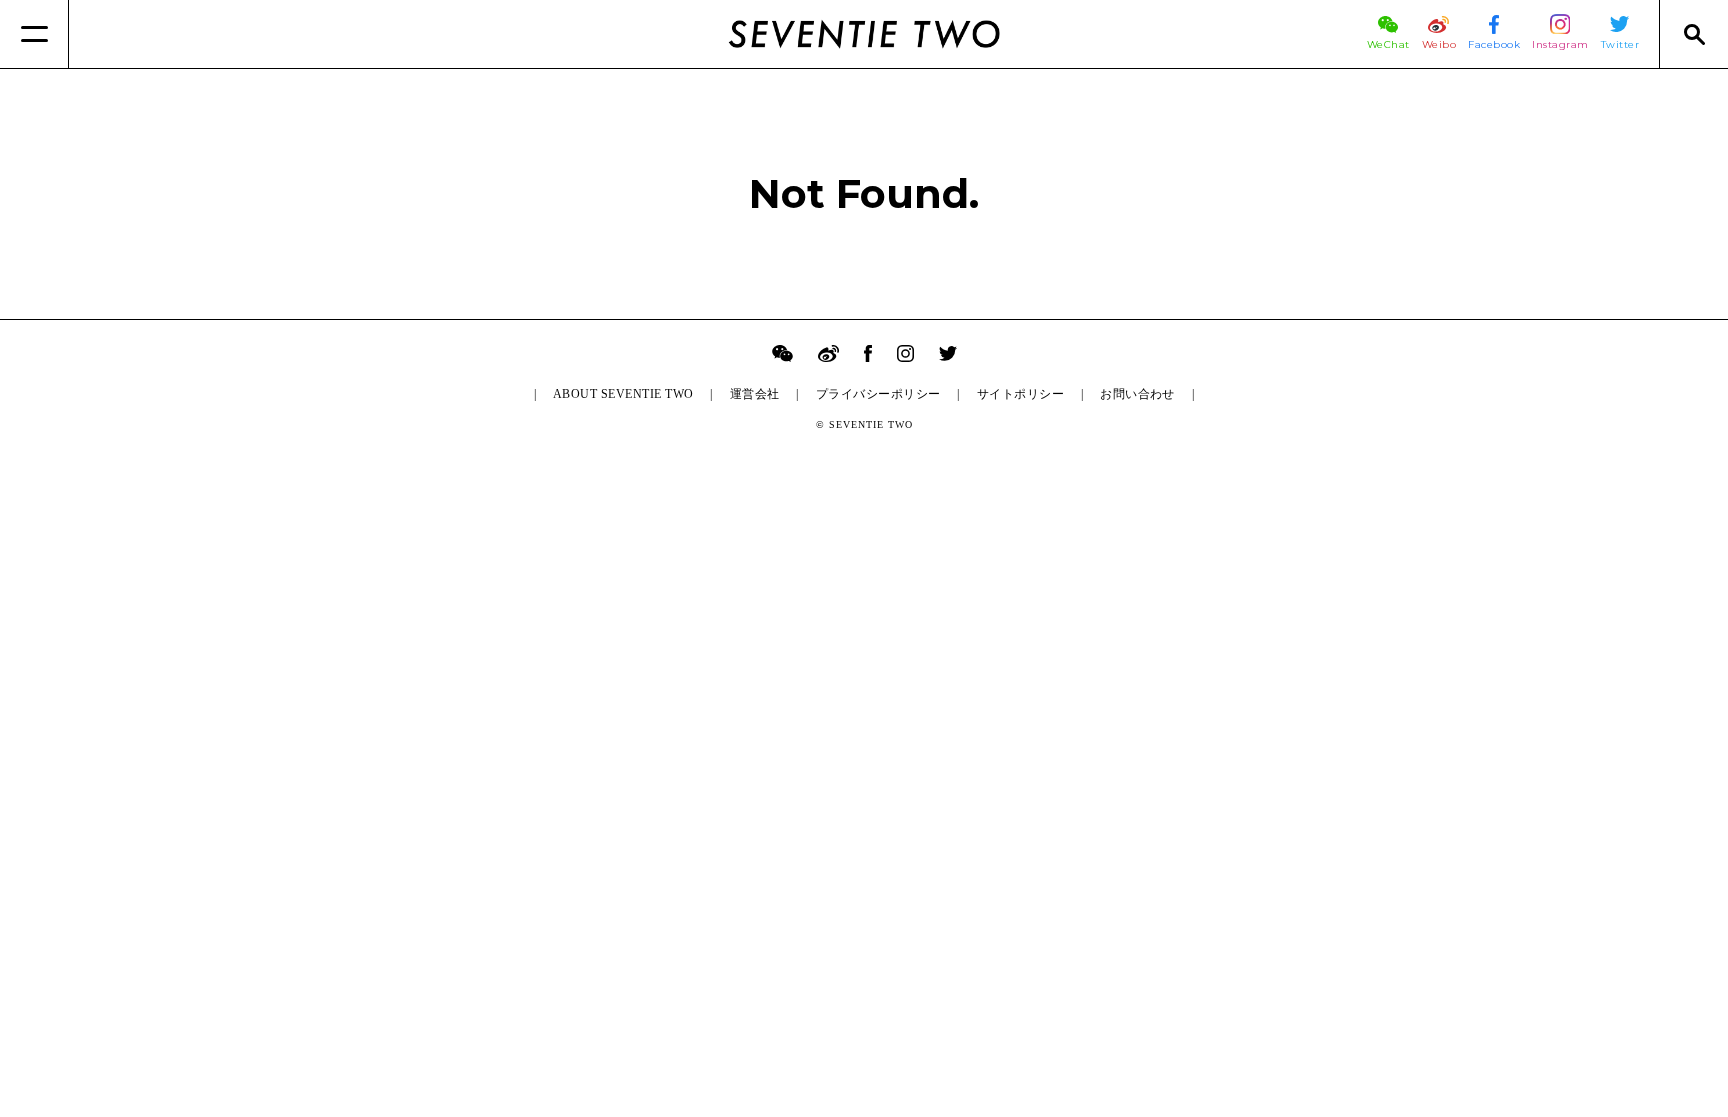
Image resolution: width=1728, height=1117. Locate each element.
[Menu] (34, 34)
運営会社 (755, 394)
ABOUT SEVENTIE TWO (623, 394)
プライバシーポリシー (878, 394)
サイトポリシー (1020, 394)
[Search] (1693, 34)
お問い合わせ (1137, 394)
